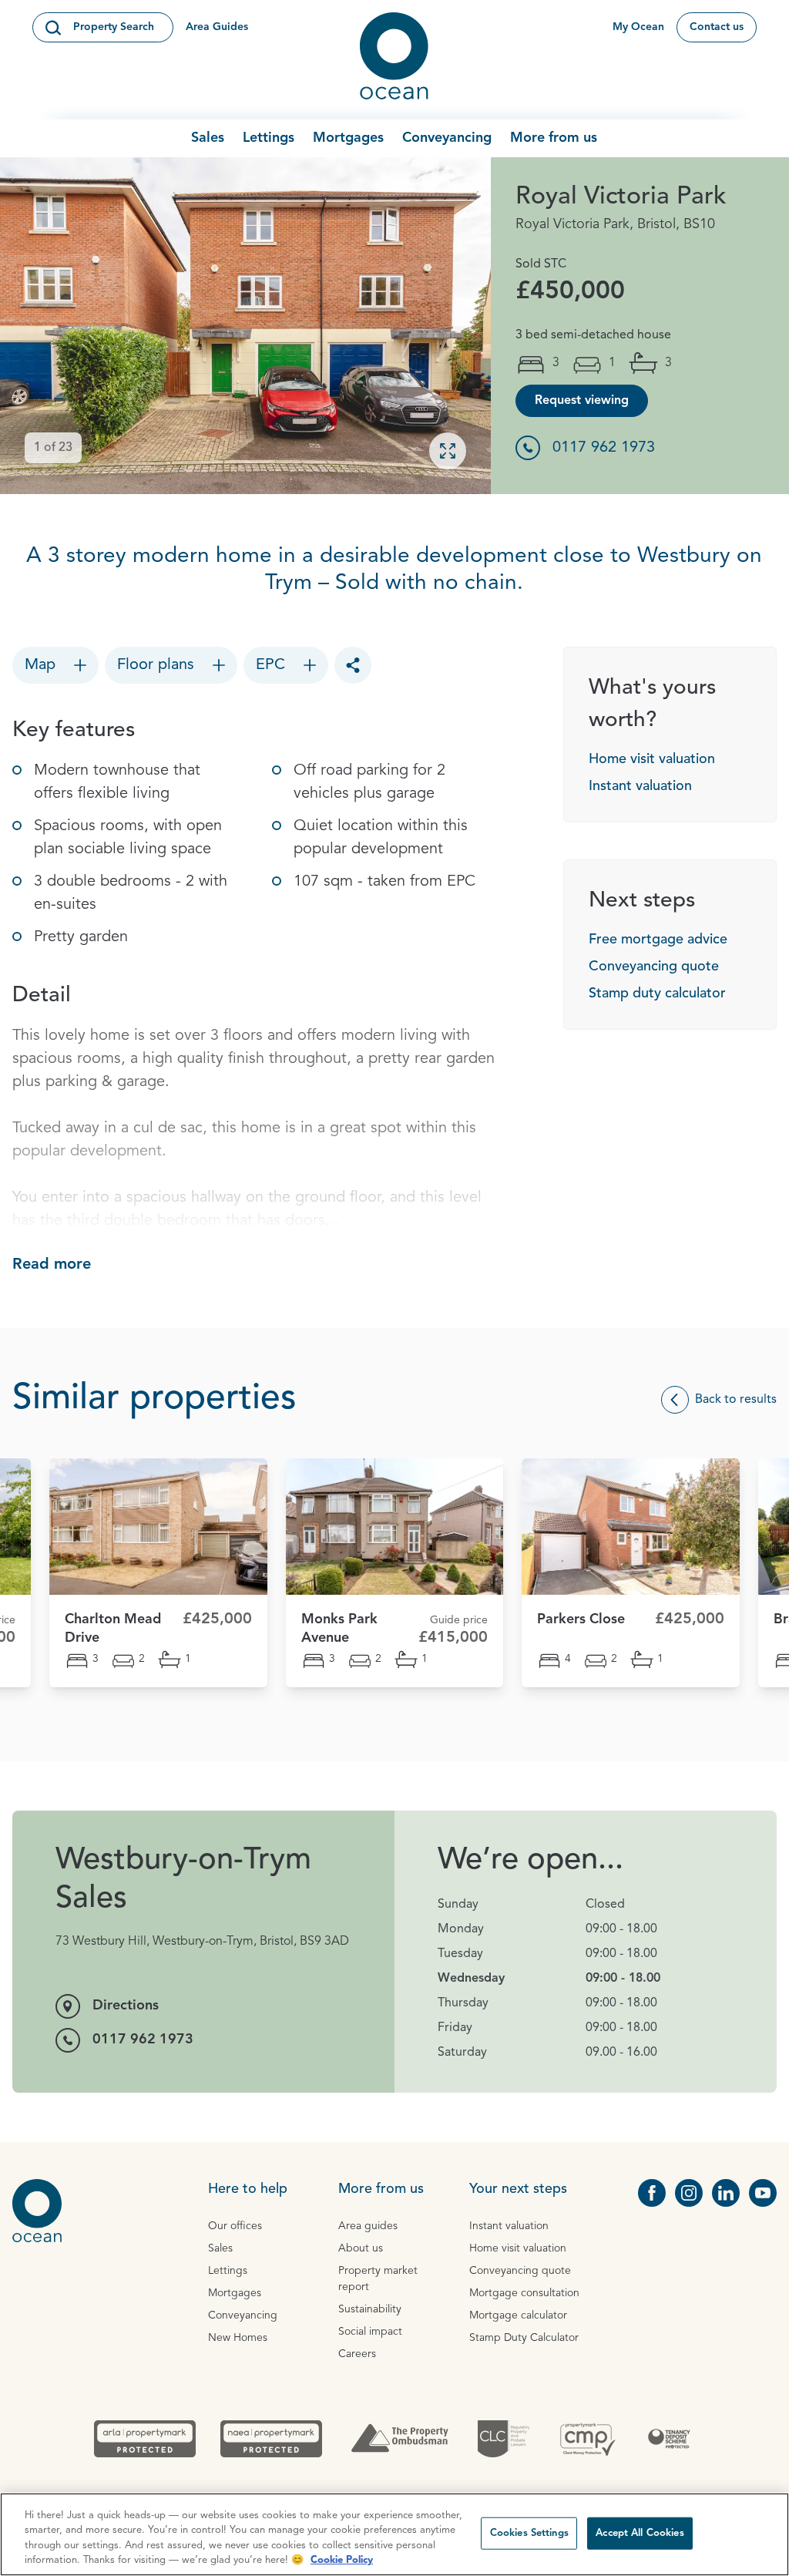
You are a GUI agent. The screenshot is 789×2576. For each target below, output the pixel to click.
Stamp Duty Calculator (524, 2338)
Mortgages (348, 138)
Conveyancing (447, 138)
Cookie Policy (342, 2560)
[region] (394, 2534)
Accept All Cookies (640, 2533)
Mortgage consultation (524, 2293)
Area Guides (217, 27)
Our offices (235, 2226)
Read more (52, 1265)
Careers (357, 2354)
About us (361, 2248)
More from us (554, 138)
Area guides (368, 2226)
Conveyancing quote (654, 967)
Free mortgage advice (658, 940)
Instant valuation (640, 786)
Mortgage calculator (518, 2315)
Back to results (736, 1400)
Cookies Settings (529, 2533)
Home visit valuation (652, 759)
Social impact (370, 2332)
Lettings (269, 138)
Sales (208, 138)
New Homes (238, 2338)
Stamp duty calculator (657, 994)
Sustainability (370, 2309)
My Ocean (638, 27)
